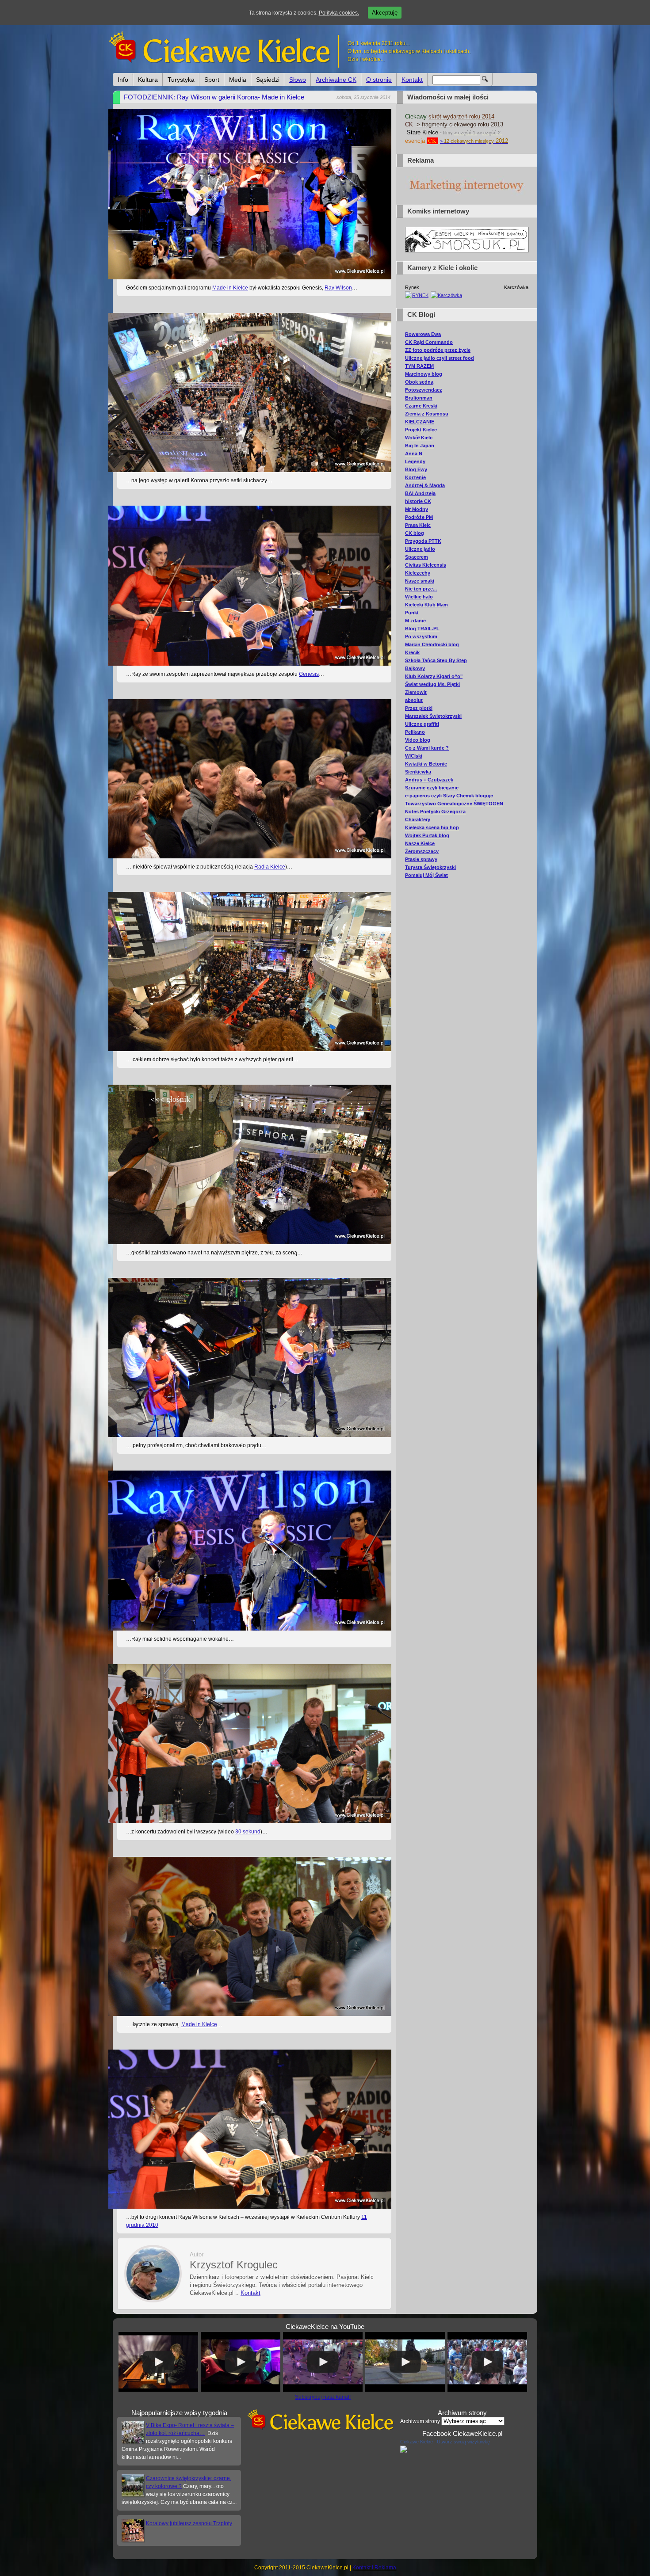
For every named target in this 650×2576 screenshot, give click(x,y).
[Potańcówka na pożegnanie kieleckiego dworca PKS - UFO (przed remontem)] (323, 2362)
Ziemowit (416, 692)
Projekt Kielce (421, 430)
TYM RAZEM (419, 366)
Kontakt (412, 80)
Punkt (412, 613)
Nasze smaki (420, 581)
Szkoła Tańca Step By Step (436, 660)
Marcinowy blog (424, 374)
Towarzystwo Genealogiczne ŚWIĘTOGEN (454, 804)
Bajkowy (415, 668)
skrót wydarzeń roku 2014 (461, 116)
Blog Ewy (416, 469)
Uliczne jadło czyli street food (440, 358)
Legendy (415, 461)
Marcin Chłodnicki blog (432, 644)
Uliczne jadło (420, 549)
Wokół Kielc (419, 438)
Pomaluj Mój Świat (426, 875)
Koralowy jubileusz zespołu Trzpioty (189, 2523)
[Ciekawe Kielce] (404, 2451)
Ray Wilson (338, 288)
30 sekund (248, 1832)
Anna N (414, 453)
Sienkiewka (418, 772)
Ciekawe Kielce (417, 2442)
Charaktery (418, 819)
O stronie (379, 80)
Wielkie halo (419, 597)
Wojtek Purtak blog (427, 835)
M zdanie (415, 621)
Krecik (412, 652)
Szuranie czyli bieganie (432, 788)
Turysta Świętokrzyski (430, 867)
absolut (414, 700)
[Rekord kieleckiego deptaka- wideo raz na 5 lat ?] (405, 2362)
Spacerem (417, 557)
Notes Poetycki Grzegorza (435, 812)
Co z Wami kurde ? (427, 748)
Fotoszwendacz (424, 390)
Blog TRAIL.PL (422, 629)
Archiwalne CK (336, 80)
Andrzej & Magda (425, 485)
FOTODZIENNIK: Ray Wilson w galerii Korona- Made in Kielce (214, 97)
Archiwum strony (420, 2421)
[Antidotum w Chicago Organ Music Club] (241, 2362)
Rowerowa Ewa (423, 334)
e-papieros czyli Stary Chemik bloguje (449, 796)
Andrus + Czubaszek (429, 780)
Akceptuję (385, 13)
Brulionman (419, 398)
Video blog (418, 740)
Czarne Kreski (421, 406)
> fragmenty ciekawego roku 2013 (460, 124)
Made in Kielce (230, 288)
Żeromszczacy (422, 851)
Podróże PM (419, 517)
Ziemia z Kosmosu (427, 414)
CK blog (415, 533)
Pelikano (415, 732)
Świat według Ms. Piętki (432, 684)
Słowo (298, 80)
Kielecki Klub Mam (426, 605)
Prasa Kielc (418, 525)
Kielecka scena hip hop (432, 827)
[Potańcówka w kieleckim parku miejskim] (487, 2362)
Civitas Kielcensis (426, 565)
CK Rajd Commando (429, 342)
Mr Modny (417, 509)
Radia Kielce (270, 867)
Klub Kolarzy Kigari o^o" (434, 676)
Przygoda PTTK (423, 541)
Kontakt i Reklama (374, 2568)
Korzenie (415, 477)
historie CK (418, 501)
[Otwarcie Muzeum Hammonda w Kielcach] (158, 2362)
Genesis (309, 674)
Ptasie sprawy (421, 859)
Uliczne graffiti (422, 724)
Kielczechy (418, 573)
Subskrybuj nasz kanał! (323, 2397)
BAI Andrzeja (420, 493)
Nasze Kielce (420, 843)
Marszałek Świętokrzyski (433, 716)
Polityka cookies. (339, 13)
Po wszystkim (421, 636)
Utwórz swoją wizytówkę (463, 2442)
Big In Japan (420, 446)
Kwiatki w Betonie (426, 764)
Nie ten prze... (421, 589)
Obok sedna (419, 382)
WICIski (414, 756)
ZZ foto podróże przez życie (438, 350)
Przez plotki (419, 708)
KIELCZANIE (420, 422)
